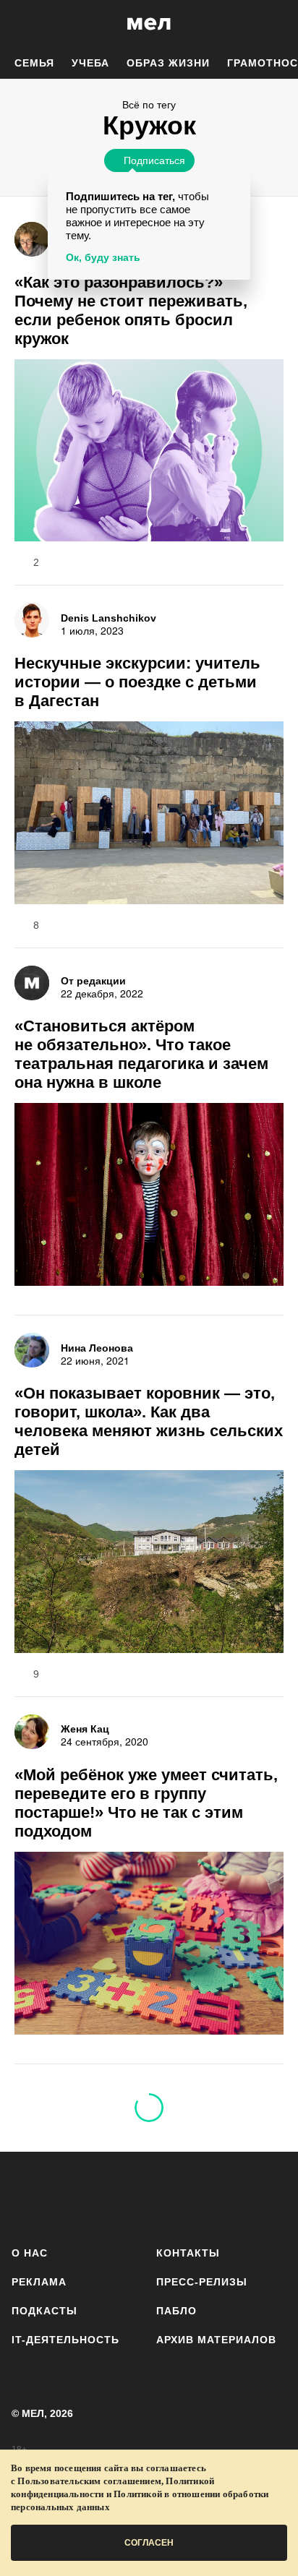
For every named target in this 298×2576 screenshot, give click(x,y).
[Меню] (276, 24)
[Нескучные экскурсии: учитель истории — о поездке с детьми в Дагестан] (149, 815)
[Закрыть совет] (237, 185)
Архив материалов (216, 2340)
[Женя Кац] (32, 1732)
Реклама (39, 2282)
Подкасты (44, 2311)
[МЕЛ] (149, 23)
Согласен (149, 2543)
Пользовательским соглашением (89, 2481)
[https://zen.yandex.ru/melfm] (68, 2196)
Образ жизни (168, 63)
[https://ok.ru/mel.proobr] (230, 2196)
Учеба (90, 63)
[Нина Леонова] (32, 1350)
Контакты (188, 2253)
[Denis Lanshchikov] (32, 620)
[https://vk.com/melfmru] (108, 2196)
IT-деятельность (65, 2340)
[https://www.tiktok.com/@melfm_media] (149, 2196)
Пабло (176, 2311)
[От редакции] (32, 983)
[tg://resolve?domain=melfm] (27, 2196)
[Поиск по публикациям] (22, 24)
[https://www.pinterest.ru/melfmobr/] (190, 2196)
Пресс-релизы (202, 2282)
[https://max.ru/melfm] (271, 2196)
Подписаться (154, 160)
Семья (34, 63)
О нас (30, 2253)
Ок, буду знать (103, 257)
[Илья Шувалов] (32, 239)
